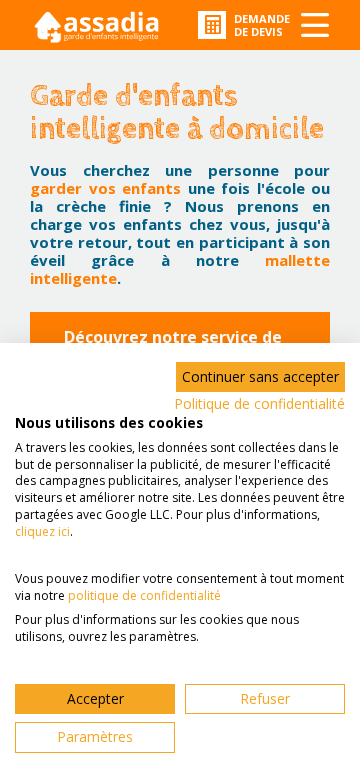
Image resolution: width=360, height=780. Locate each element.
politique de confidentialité (144, 595)
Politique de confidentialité (259, 403)
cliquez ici (42, 531)
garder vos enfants (105, 188)
